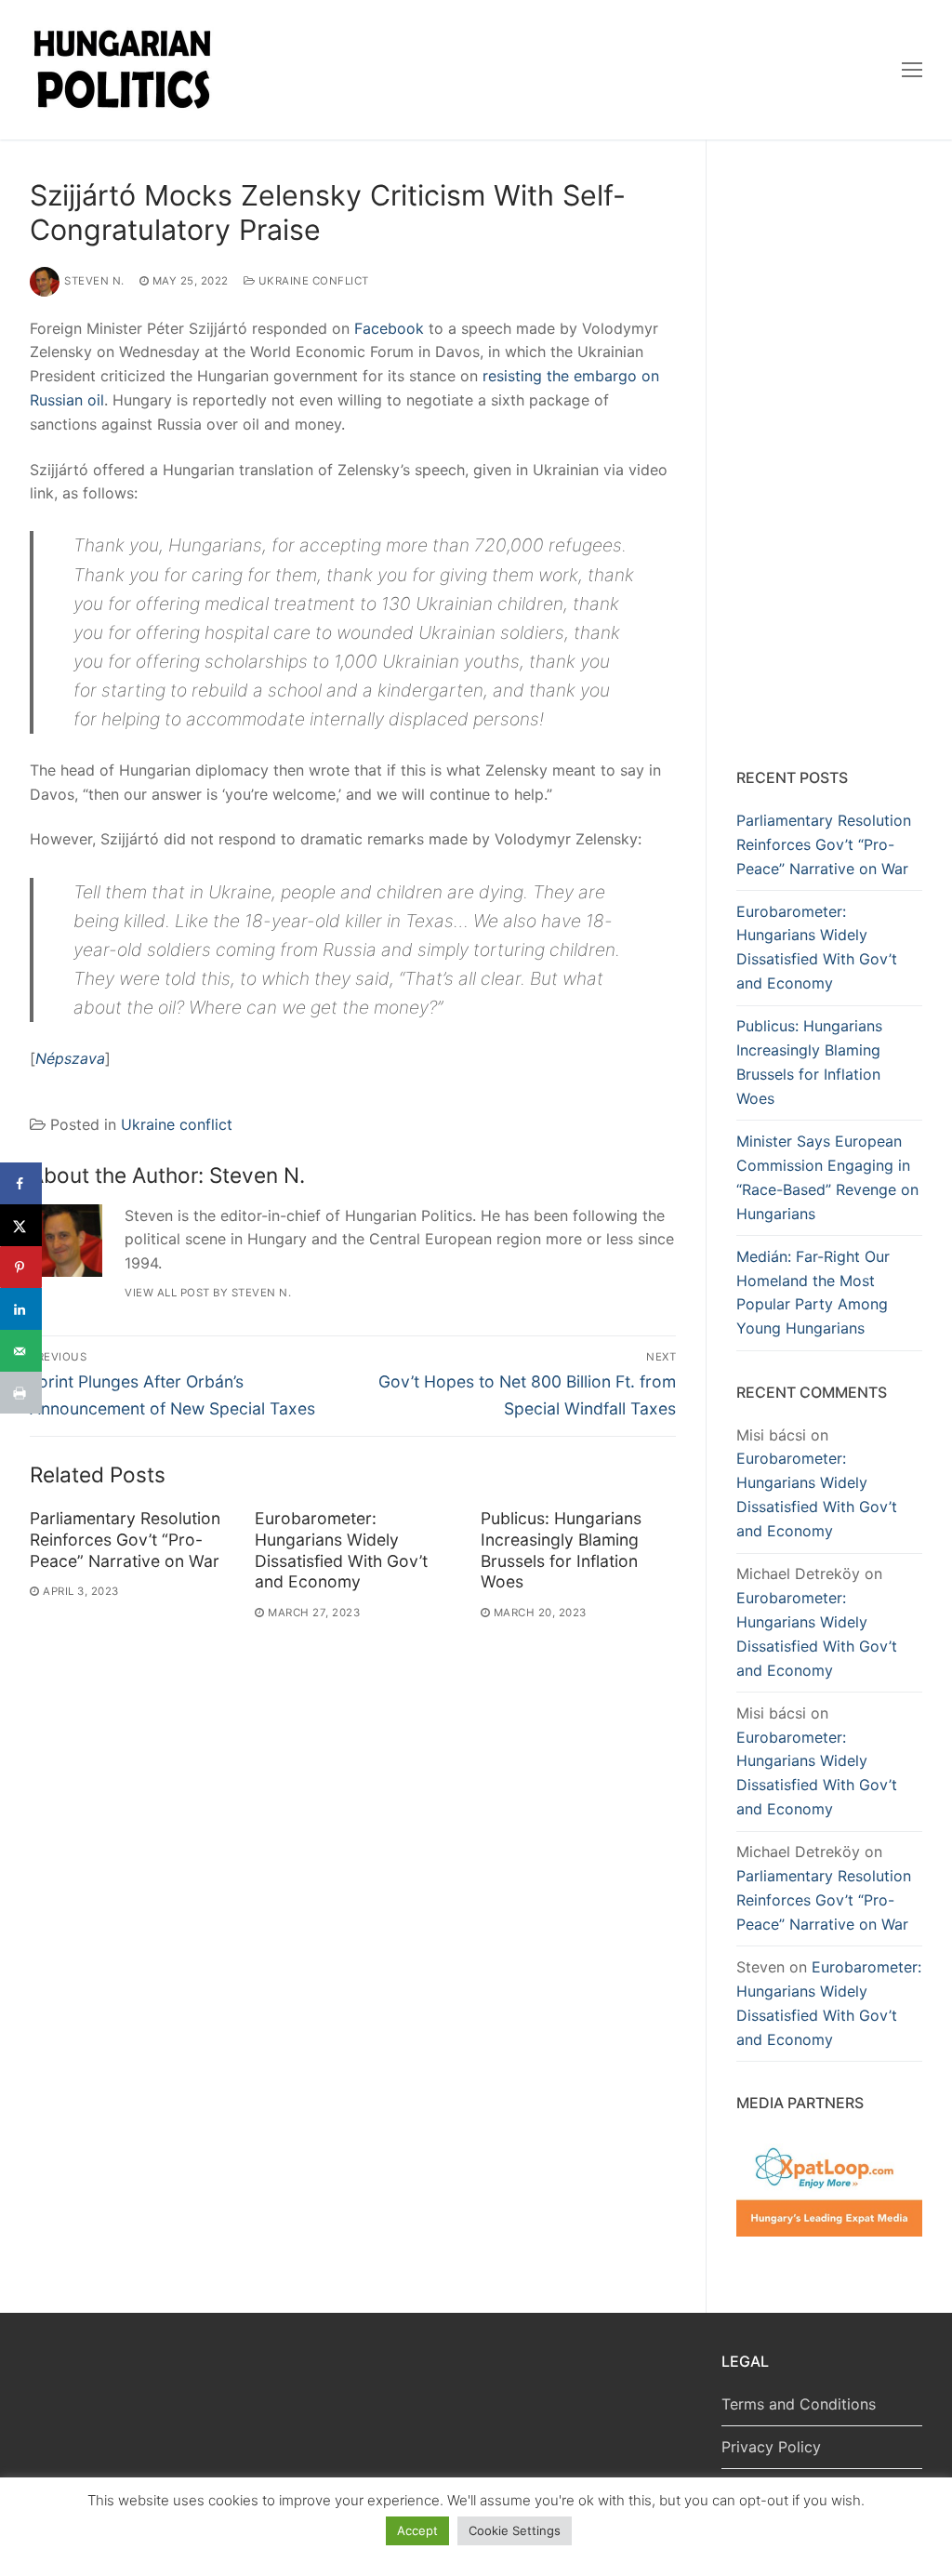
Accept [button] (417, 2530)
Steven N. (94, 281)
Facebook (389, 328)
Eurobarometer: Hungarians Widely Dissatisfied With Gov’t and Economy (341, 1550)
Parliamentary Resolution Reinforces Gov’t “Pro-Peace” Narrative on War (125, 1540)
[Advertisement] (829, 458)
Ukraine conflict (312, 281)
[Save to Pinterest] (21, 1267)
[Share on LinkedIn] (21, 1309)
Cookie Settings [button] (515, 2530)
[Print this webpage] (21, 1393)
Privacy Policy (771, 2447)
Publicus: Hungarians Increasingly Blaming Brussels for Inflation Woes (561, 1550)
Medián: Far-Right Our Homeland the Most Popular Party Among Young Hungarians (813, 1293)
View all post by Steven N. (208, 1293)
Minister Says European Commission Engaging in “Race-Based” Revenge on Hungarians (827, 1177)
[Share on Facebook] (21, 1183)
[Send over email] (21, 1351)
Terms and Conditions (799, 2404)
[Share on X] (21, 1225)
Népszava (70, 1058)
